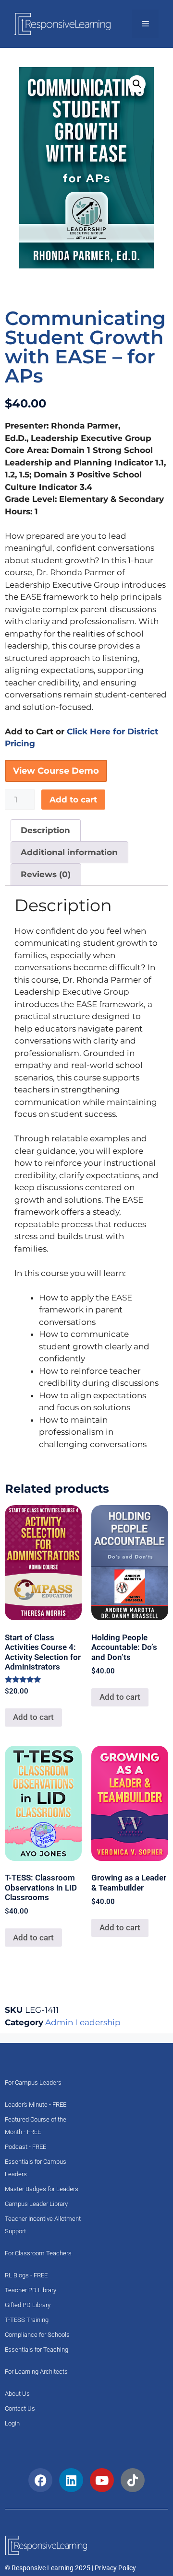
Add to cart (73, 800)
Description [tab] (45, 830)
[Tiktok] (133, 2480)
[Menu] (145, 24)
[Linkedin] (71, 2480)
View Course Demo (56, 771)
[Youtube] (102, 2480)
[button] (137, 84)
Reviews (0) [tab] (46, 874)
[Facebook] (40, 2480)
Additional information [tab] (69, 852)
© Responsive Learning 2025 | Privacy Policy (70, 2568)
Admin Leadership (83, 2022)
